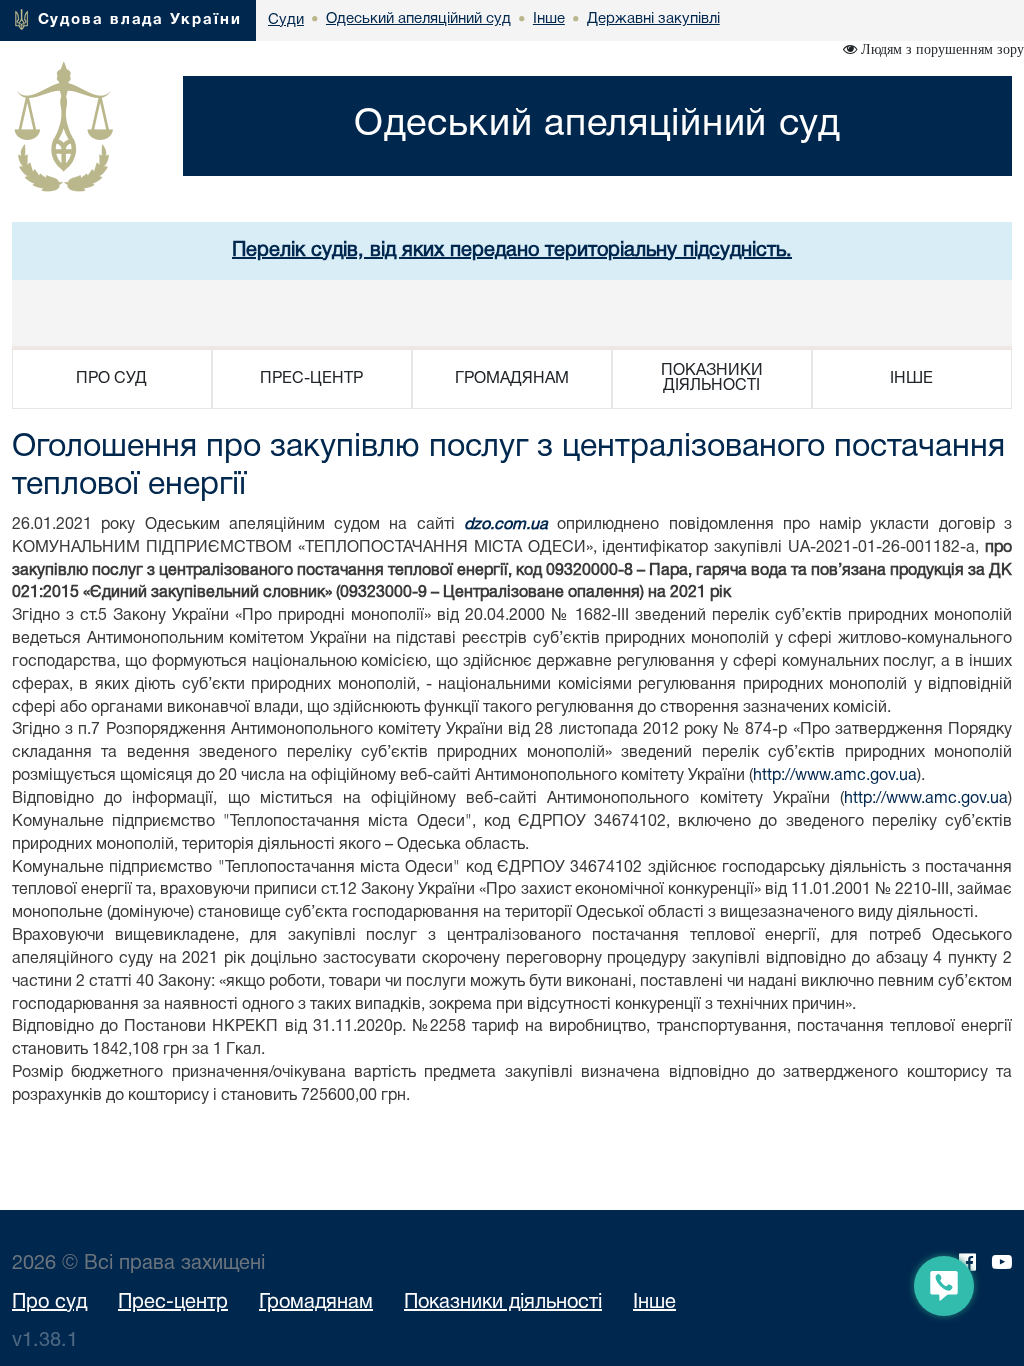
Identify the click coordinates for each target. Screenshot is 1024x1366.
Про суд (49, 1303)
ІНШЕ (911, 379)
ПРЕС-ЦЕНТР (311, 379)
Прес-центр (173, 1303)
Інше (654, 1303)
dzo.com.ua (506, 525)
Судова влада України (140, 20)
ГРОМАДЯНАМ (512, 379)
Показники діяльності (503, 1303)
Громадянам (316, 1303)
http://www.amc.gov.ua (835, 776)
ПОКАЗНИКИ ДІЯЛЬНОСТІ (712, 378)
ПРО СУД (111, 379)
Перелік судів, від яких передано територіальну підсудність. (512, 251)
